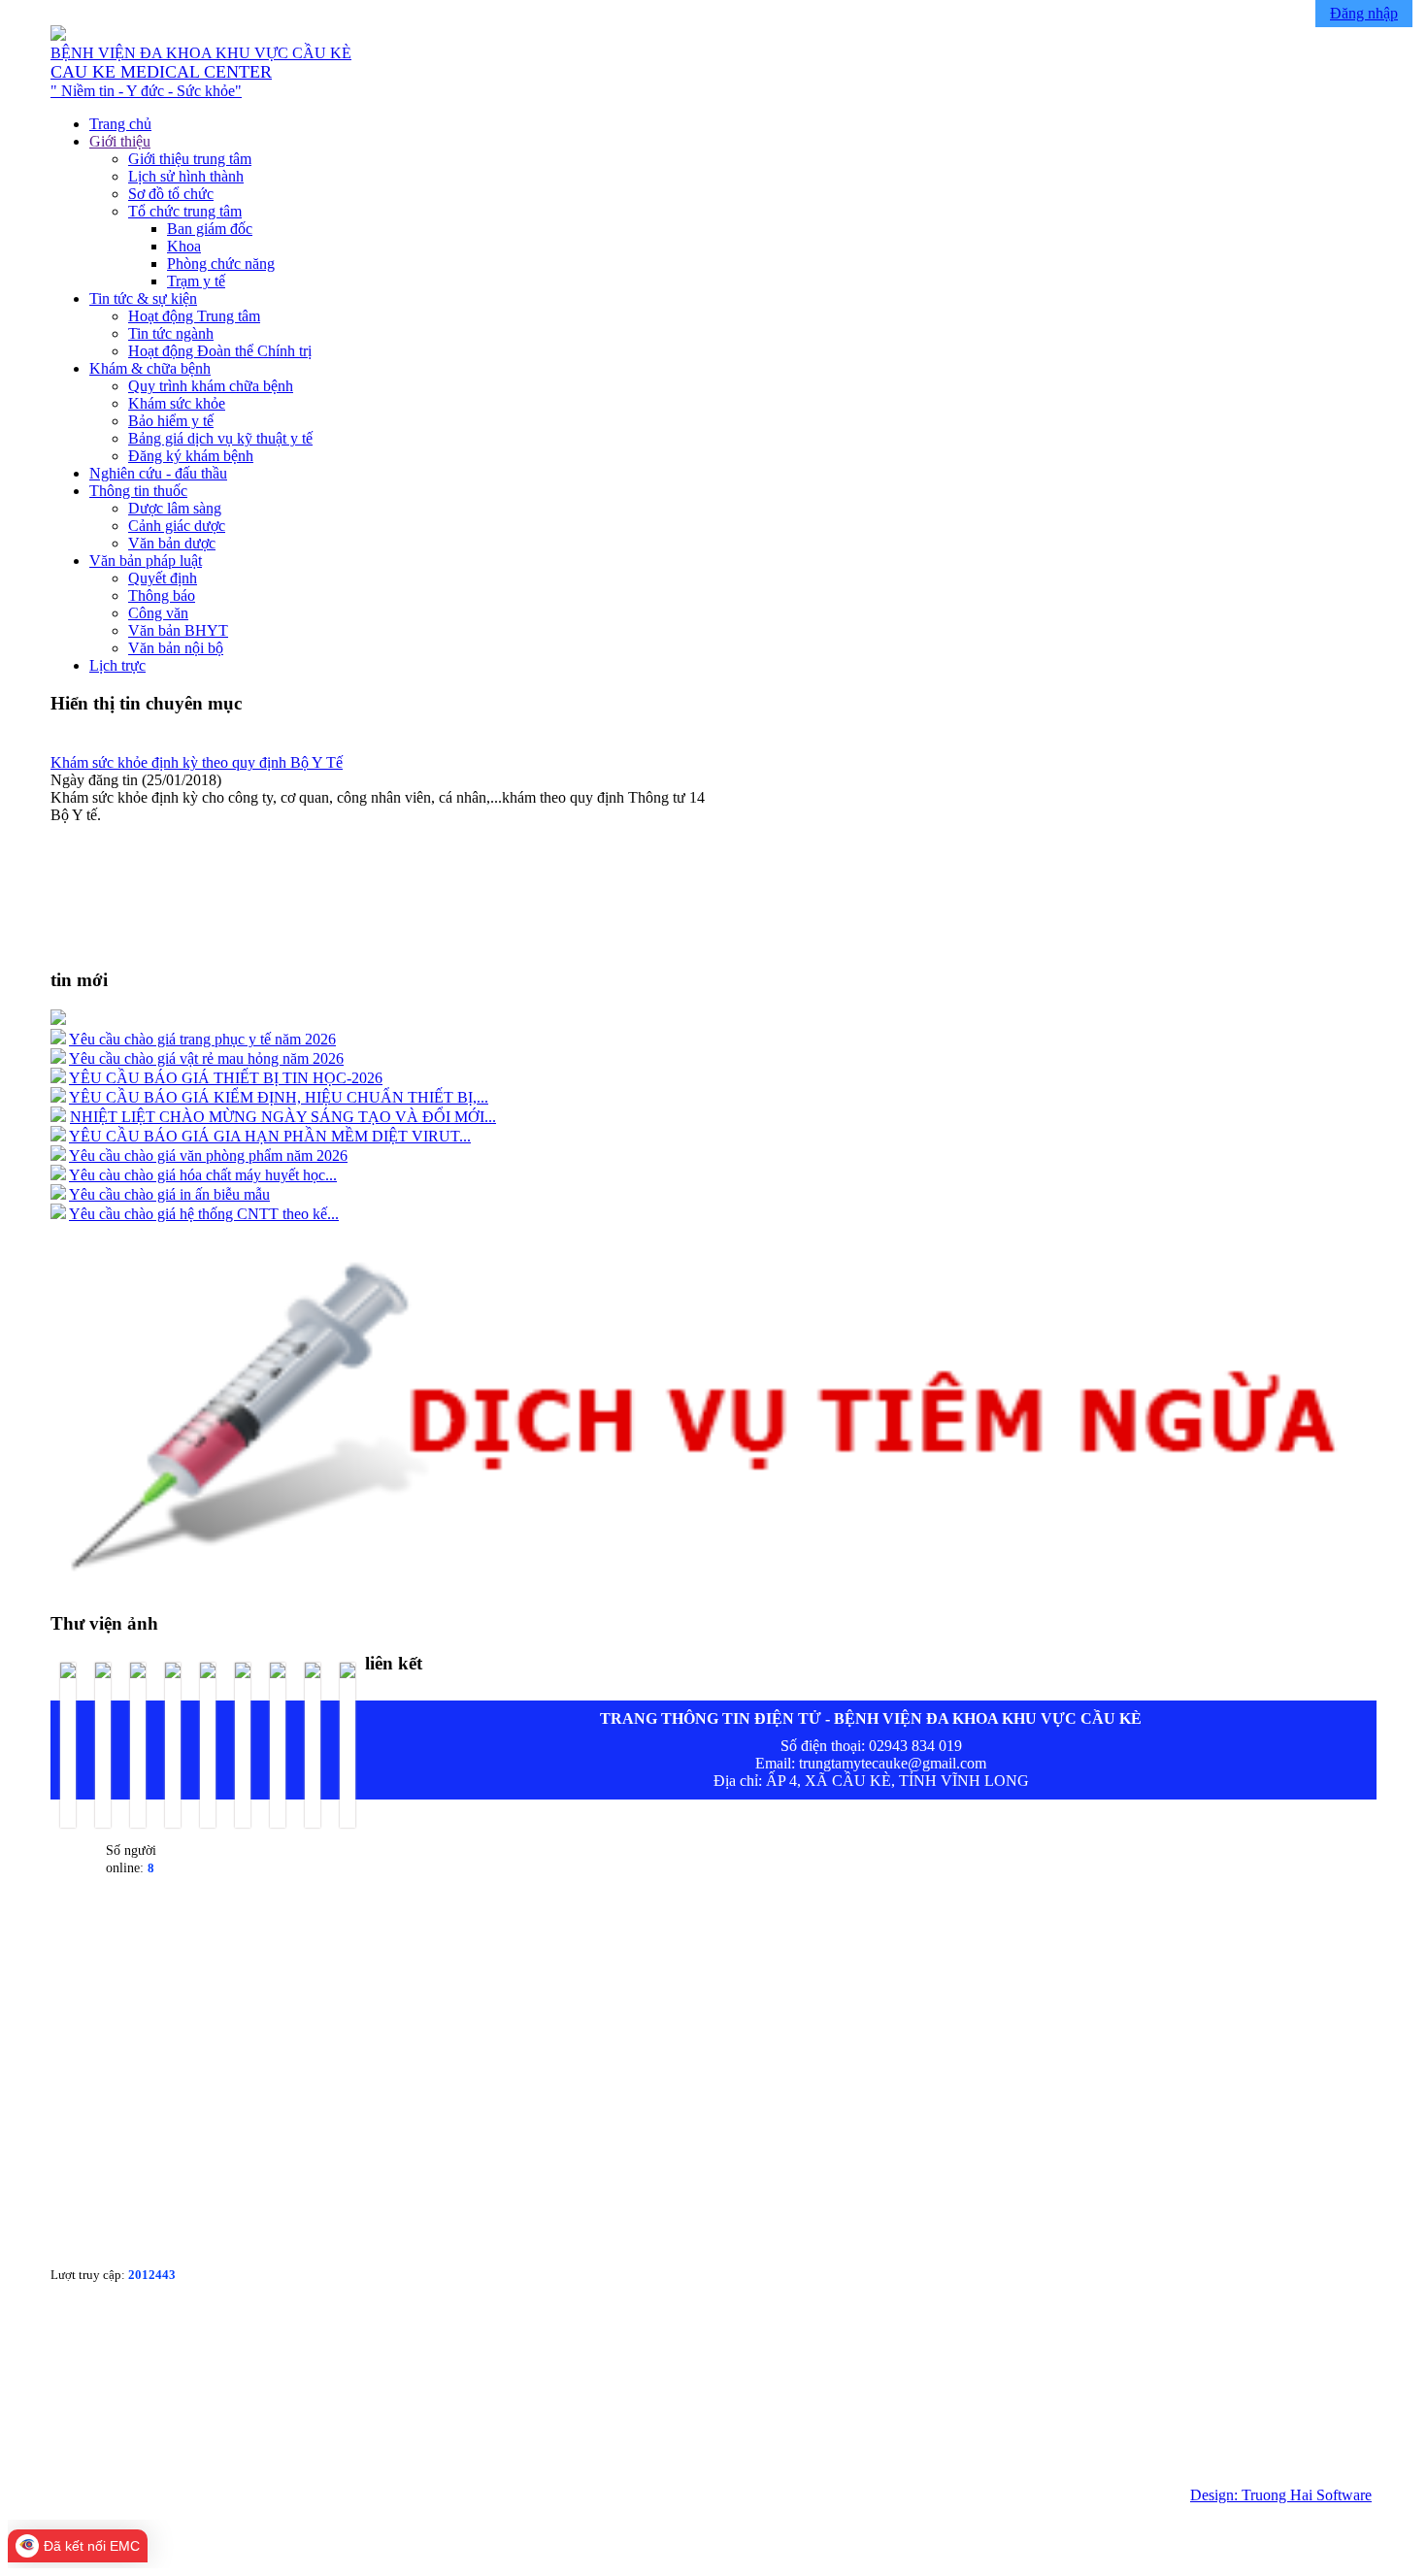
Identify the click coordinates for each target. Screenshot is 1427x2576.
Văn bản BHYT (178, 630)
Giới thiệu (120, 141)
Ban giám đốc (210, 229)
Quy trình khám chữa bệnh (211, 386)
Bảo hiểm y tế (171, 421)
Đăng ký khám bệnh (191, 456)
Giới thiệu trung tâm (190, 159)
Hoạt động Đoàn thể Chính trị (220, 351)
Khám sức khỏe (177, 403)
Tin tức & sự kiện (143, 298)
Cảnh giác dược (177, 526)
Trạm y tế (196, 281)
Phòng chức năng (221, 264)
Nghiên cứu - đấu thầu (158, 473)
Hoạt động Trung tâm (194, 316)
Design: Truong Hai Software (1281, 2495)
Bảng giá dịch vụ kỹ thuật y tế (220, 438)
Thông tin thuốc (138, 491)
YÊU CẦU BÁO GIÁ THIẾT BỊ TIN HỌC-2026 (226, 1078)
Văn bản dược (172, 543)
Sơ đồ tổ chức (171, 194)
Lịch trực (117, 665)
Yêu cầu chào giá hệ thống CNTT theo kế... (204, 1214)
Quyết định (163, 578)
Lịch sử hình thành (186, 176)
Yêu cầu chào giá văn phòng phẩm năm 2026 (208, 1156)
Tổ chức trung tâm (185, 211)
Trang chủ (120, 124)
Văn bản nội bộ (176, 648)
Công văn (158, 613)
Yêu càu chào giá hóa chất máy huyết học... (203, 1175)
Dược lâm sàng (175, 508)
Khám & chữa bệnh (150, 368)
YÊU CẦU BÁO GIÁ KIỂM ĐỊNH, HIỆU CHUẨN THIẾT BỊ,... (279, 1097)
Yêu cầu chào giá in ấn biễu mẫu (169, 1194)
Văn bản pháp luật (146, 561)
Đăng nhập (1364, 13)
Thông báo (162, 595)
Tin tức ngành (171, 333)
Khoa (184, 246)
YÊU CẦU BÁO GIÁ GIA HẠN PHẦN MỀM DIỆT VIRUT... (270, 1136)
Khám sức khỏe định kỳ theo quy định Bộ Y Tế (197, 762)
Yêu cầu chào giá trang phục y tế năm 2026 (202, 1039)
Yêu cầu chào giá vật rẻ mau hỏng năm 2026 (206, 1058)
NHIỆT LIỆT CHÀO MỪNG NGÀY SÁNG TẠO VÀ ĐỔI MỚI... (283, 1117)
